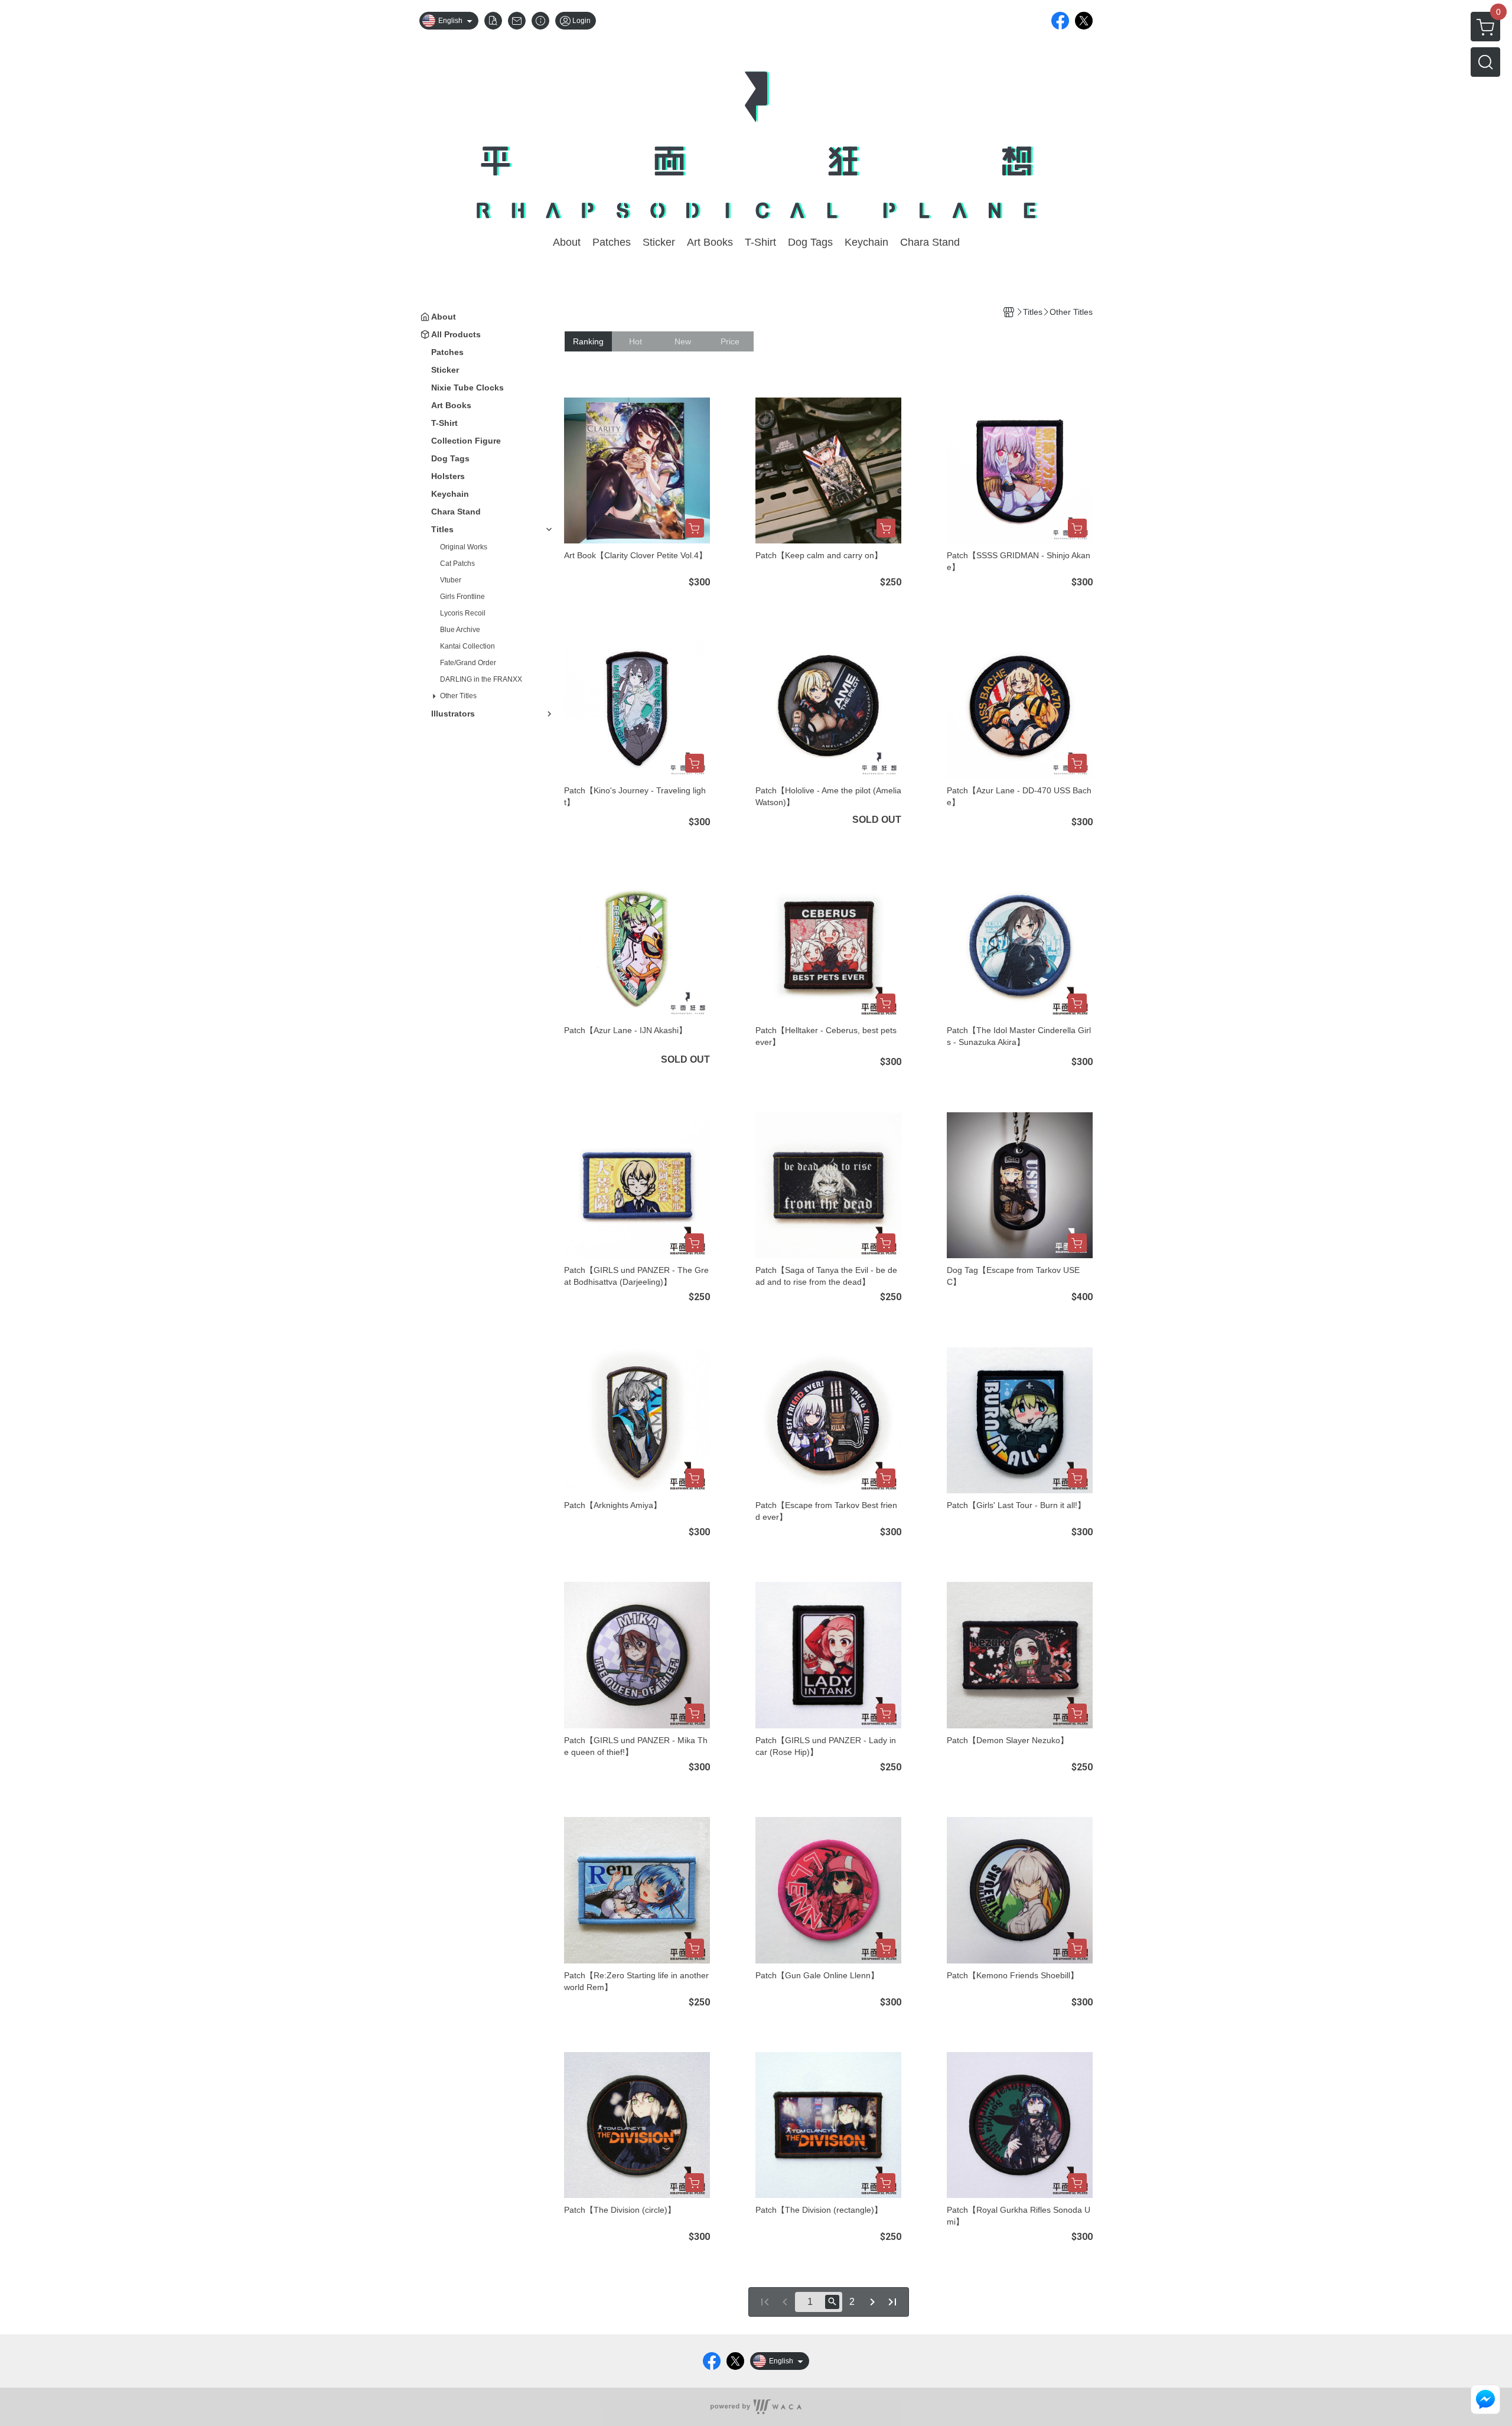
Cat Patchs (457, 564)
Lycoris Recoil (463, 613)
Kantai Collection (467, 646)
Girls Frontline (462, 597)
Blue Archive (460, 630)
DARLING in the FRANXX (481, 679)
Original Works (464, 547)
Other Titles (458, 696)
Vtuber (451, 580)
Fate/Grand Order (468, 663)
